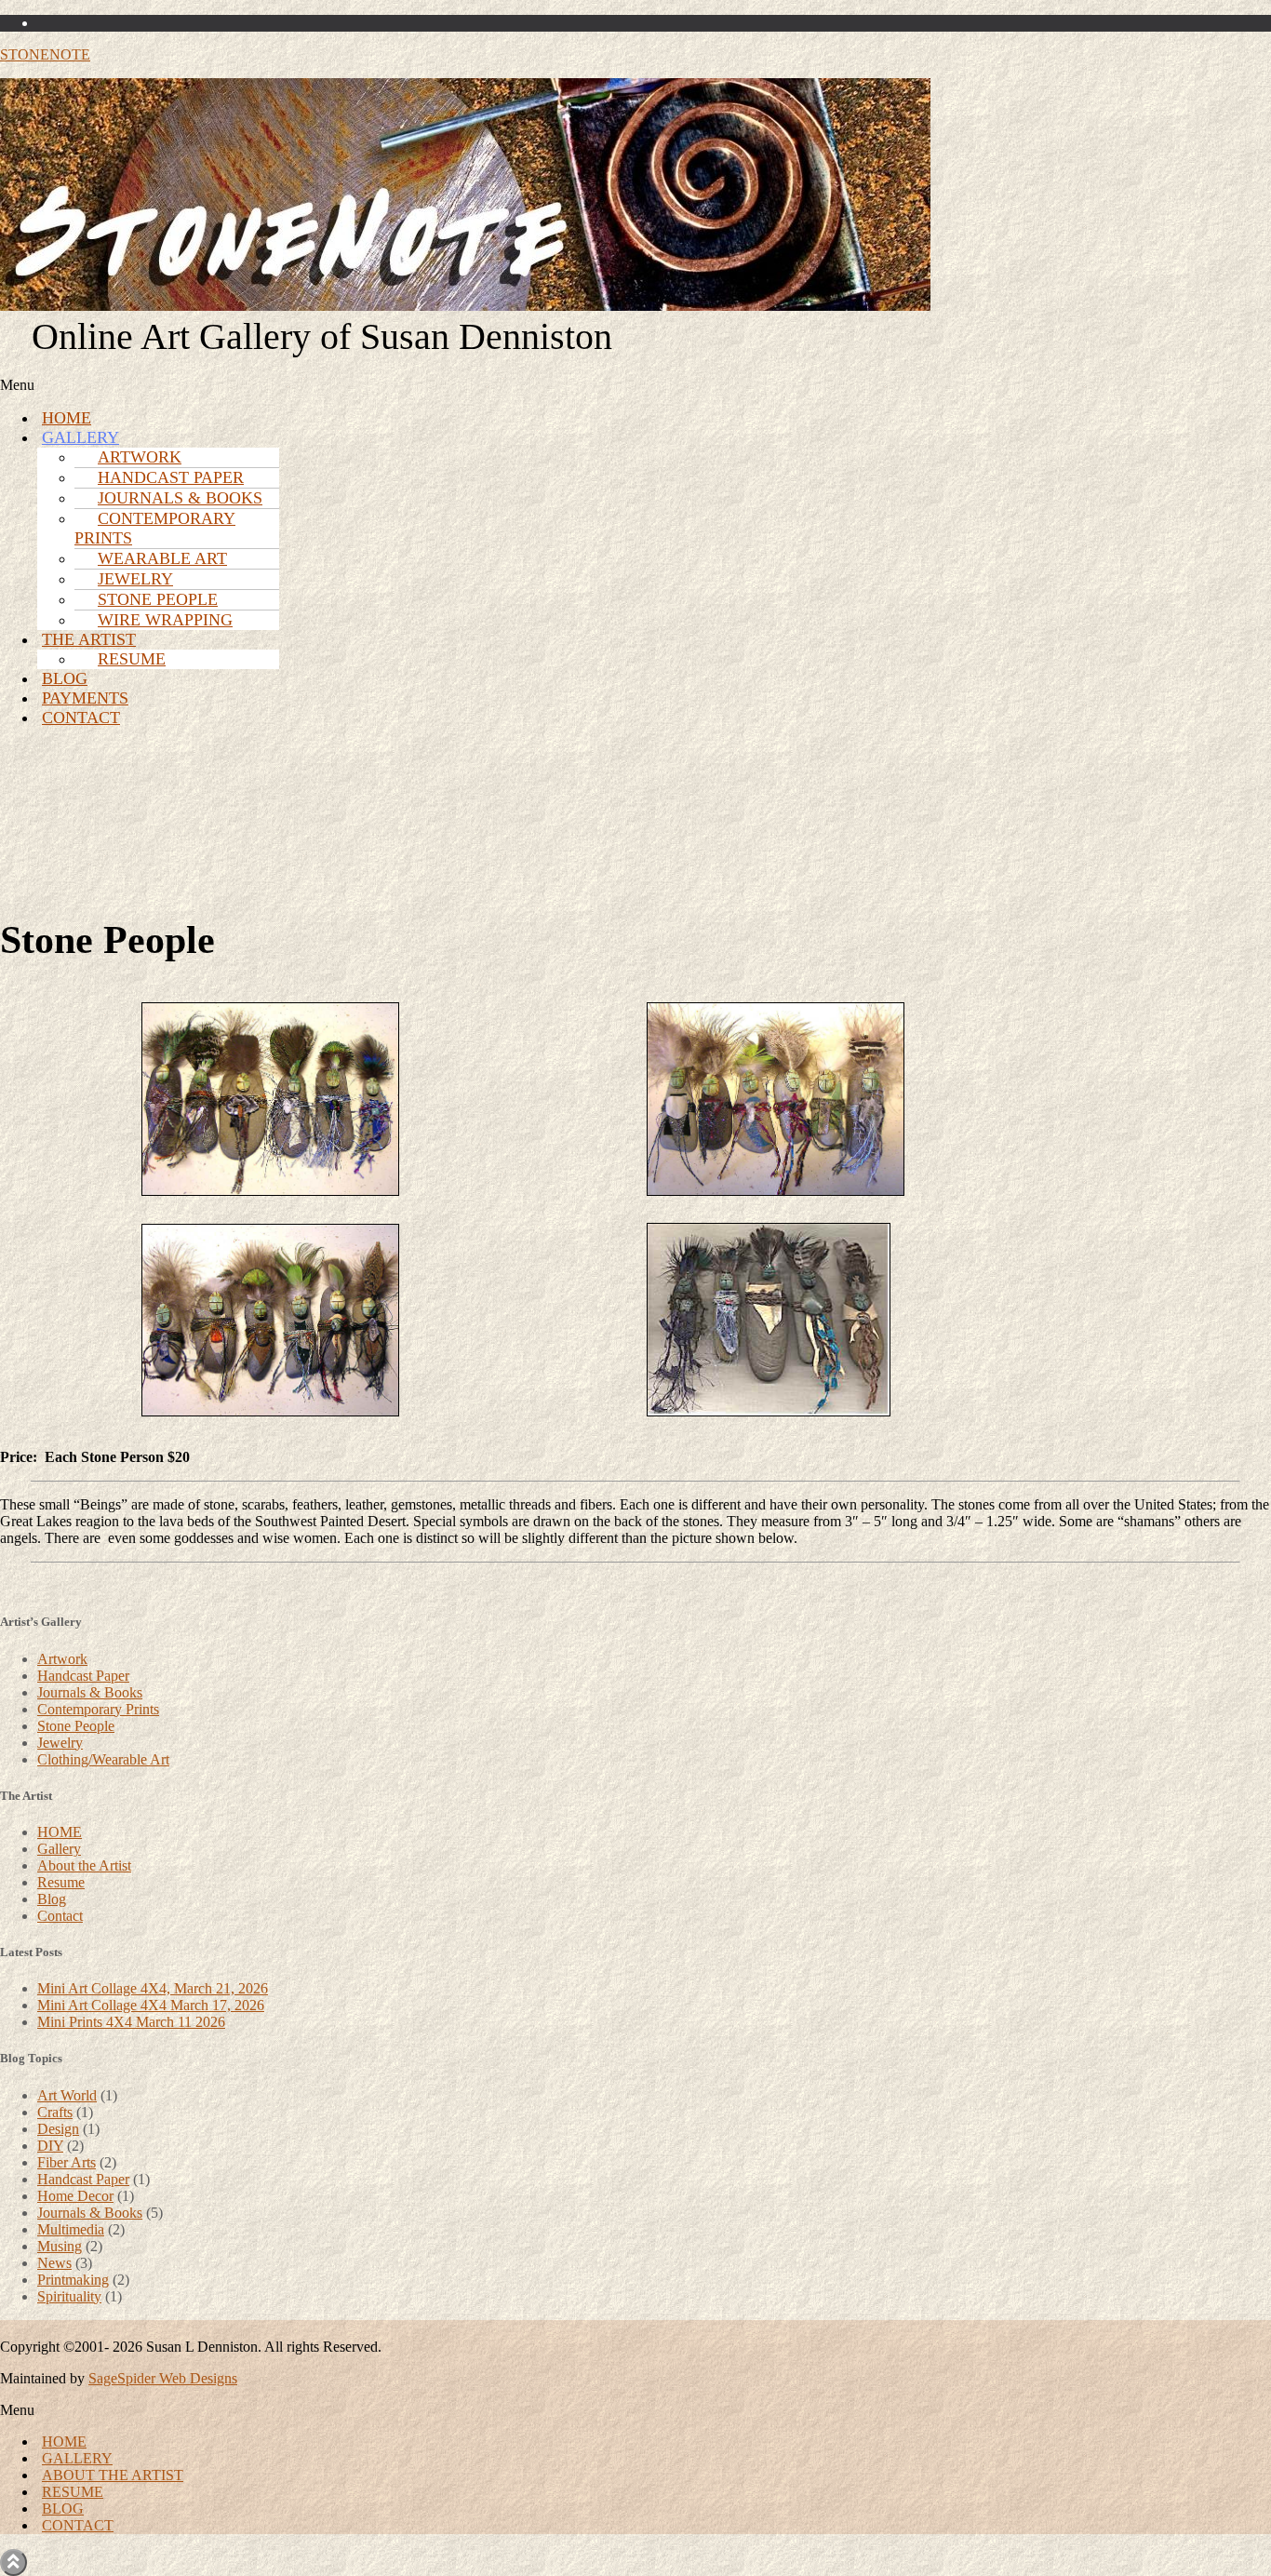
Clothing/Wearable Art (103, 1759)
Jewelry (60, 1743)
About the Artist (84, 1865)
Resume (132, 659)
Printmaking (73, 2280)
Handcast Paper (83, 1676)
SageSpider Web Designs (163, 2378)
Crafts (55, 2112)
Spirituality (69, 2296)
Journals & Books (90, 1692)
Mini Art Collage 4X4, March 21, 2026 (153, 1988)
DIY (50, 2146)
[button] (322, 385)
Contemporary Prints (155, 528)
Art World (67, 2095)
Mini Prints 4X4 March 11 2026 (131, 2022)
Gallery (59, 1849)
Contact (81, 718)
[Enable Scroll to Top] (13, 2563)
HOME (60, 1832)
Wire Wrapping (165, 620)
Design (58, 2129)
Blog (52, 1899)
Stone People (76, 1726)
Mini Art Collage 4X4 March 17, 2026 (151, 2005)
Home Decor (75, 2196)
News (54, 2263)
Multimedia (71, 2229)
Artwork (62, 1659)
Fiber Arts (67, 2162)
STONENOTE (45, 54)
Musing (60, 2246)
